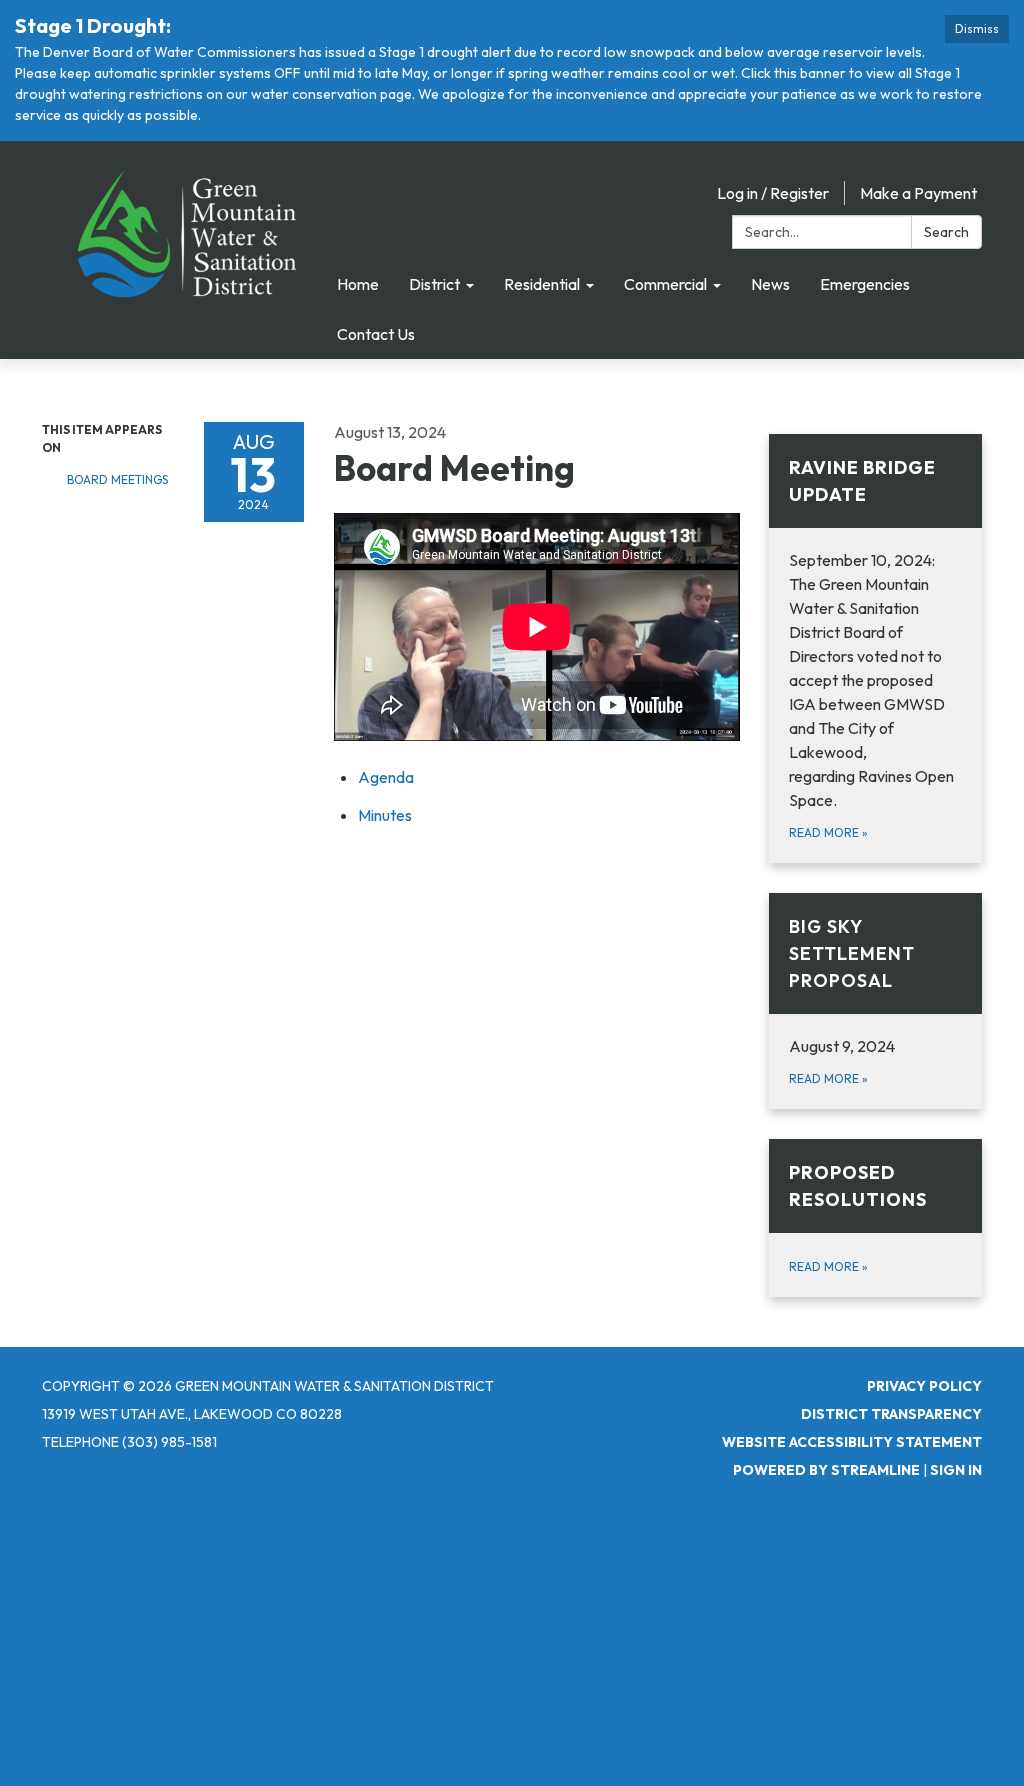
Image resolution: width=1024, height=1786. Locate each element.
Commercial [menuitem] (665, 284)
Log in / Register (773, 193)
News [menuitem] (770, 284)
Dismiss (977, 28)
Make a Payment (918, 193)
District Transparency (891, 1414)
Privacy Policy (924, 1386)
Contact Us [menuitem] (376, 334)
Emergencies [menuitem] (865, 284)
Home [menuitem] (358, 284)
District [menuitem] (434, 284)
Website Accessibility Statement (852, 1442)
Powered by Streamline (826, 1470)
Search (946, 232)
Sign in (956, 1470)
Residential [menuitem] (542, 284)
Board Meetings (117, 479)
